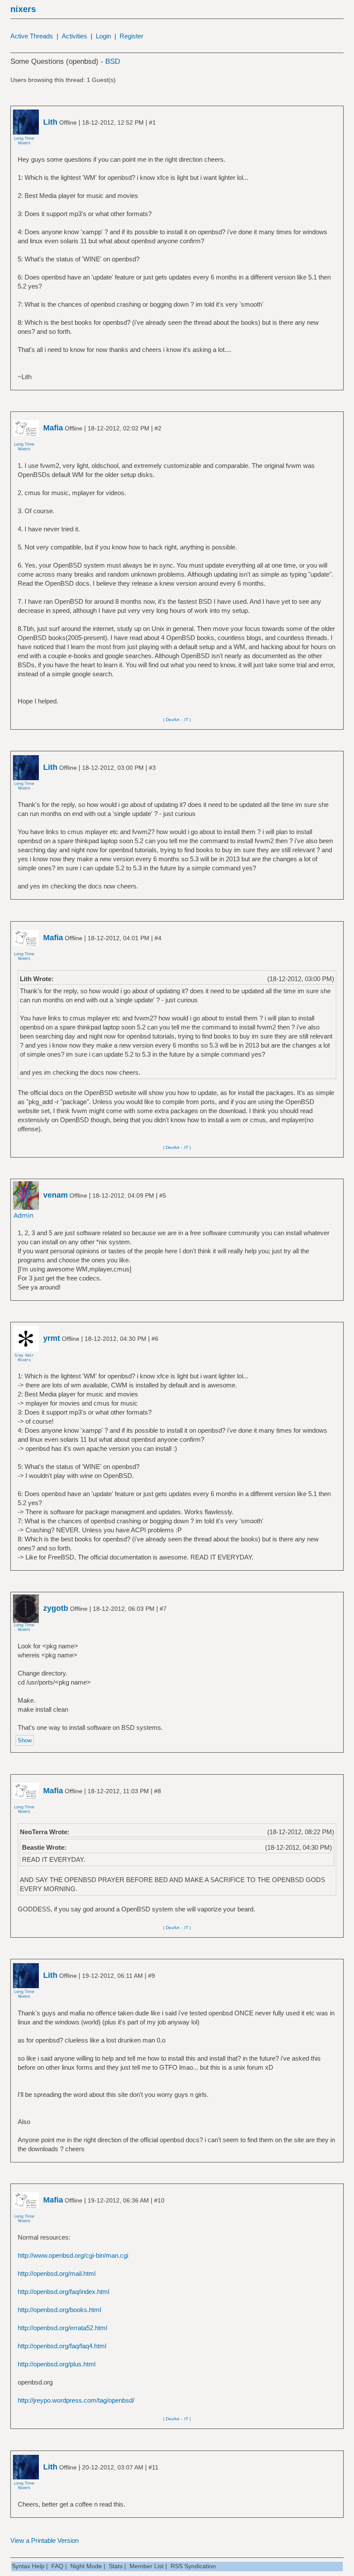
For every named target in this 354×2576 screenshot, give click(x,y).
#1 (152, 122)
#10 (159, 2200)
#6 (155, 1339)
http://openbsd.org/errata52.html (62, 2328)
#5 (163, 1195)
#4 (158, 938)
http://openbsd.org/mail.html (57, 2273)
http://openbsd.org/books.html (59, 2310)
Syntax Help (28, 2566)
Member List (147, 2566)
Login (103, 36)
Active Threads (32, 36)
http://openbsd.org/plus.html (57, 2364)
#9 (152, 1976)
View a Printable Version (44, 2540)
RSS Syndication (193, 2566)
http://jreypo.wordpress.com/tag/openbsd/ (76, 2400)
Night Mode (86, 2566)
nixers (23, 9)
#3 (152, 768)
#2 (158, 428)
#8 (158, 1791)
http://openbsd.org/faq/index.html (63, 2292)
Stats (116, 2566)
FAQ (57, 2566)
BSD (113, 61)
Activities (74, 36)
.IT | (187, 720)
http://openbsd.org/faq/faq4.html (62, 2346)
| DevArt (171, 720)
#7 (163, 1609)
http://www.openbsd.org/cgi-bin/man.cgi (73, 2255)
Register (131, 36)
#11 (153, 2467)
